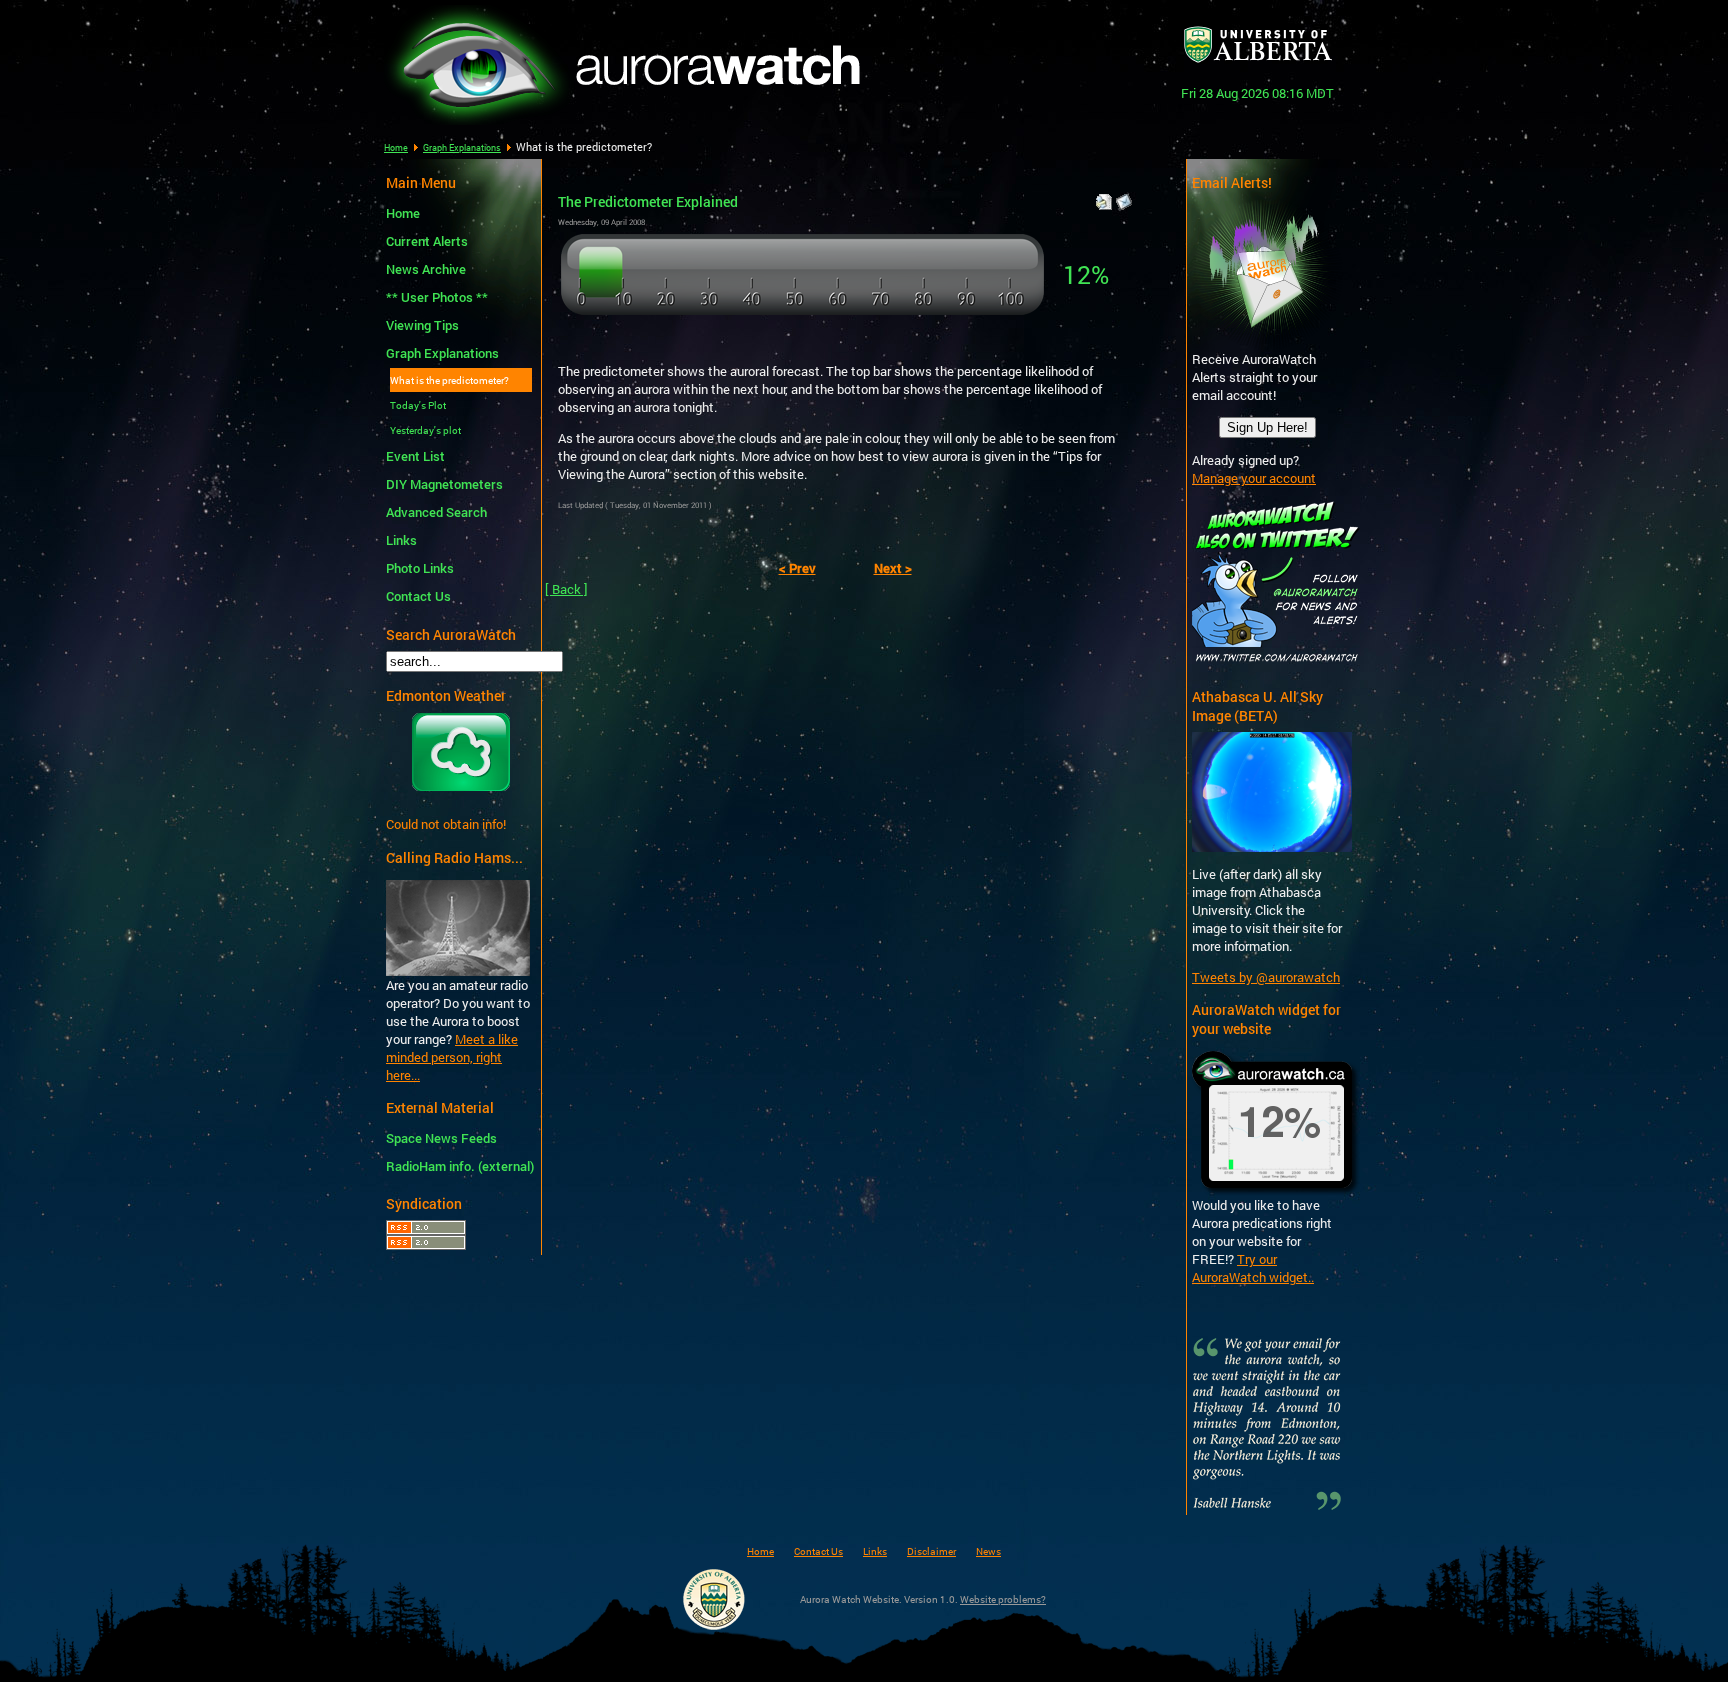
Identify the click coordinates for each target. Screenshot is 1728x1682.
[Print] (1104, 197)
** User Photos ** (437, 297)
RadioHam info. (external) (457, 1166)
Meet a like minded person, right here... (452, 1057)
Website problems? (1003, 1599)
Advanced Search (436, 512)
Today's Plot (418, 405)
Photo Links (420, 568)
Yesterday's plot (425, 430)
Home (396, 147)
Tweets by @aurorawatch (1266, 977)
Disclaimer (931, 1551)
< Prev (797, 568)
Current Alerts (427, 241)
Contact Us (418, 596)
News (988, 1551)
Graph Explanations (462, 147)
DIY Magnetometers (444, 484)
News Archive (426, 269)
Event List (415, 456)
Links (401, 540)
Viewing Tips (422, 325)
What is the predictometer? (449, 380)
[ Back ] (566, 589)
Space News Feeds (441, 1138)
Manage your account (1254, 478)
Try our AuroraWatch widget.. (1253, 1268)
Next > (893, 568)
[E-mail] (1124, 197)
